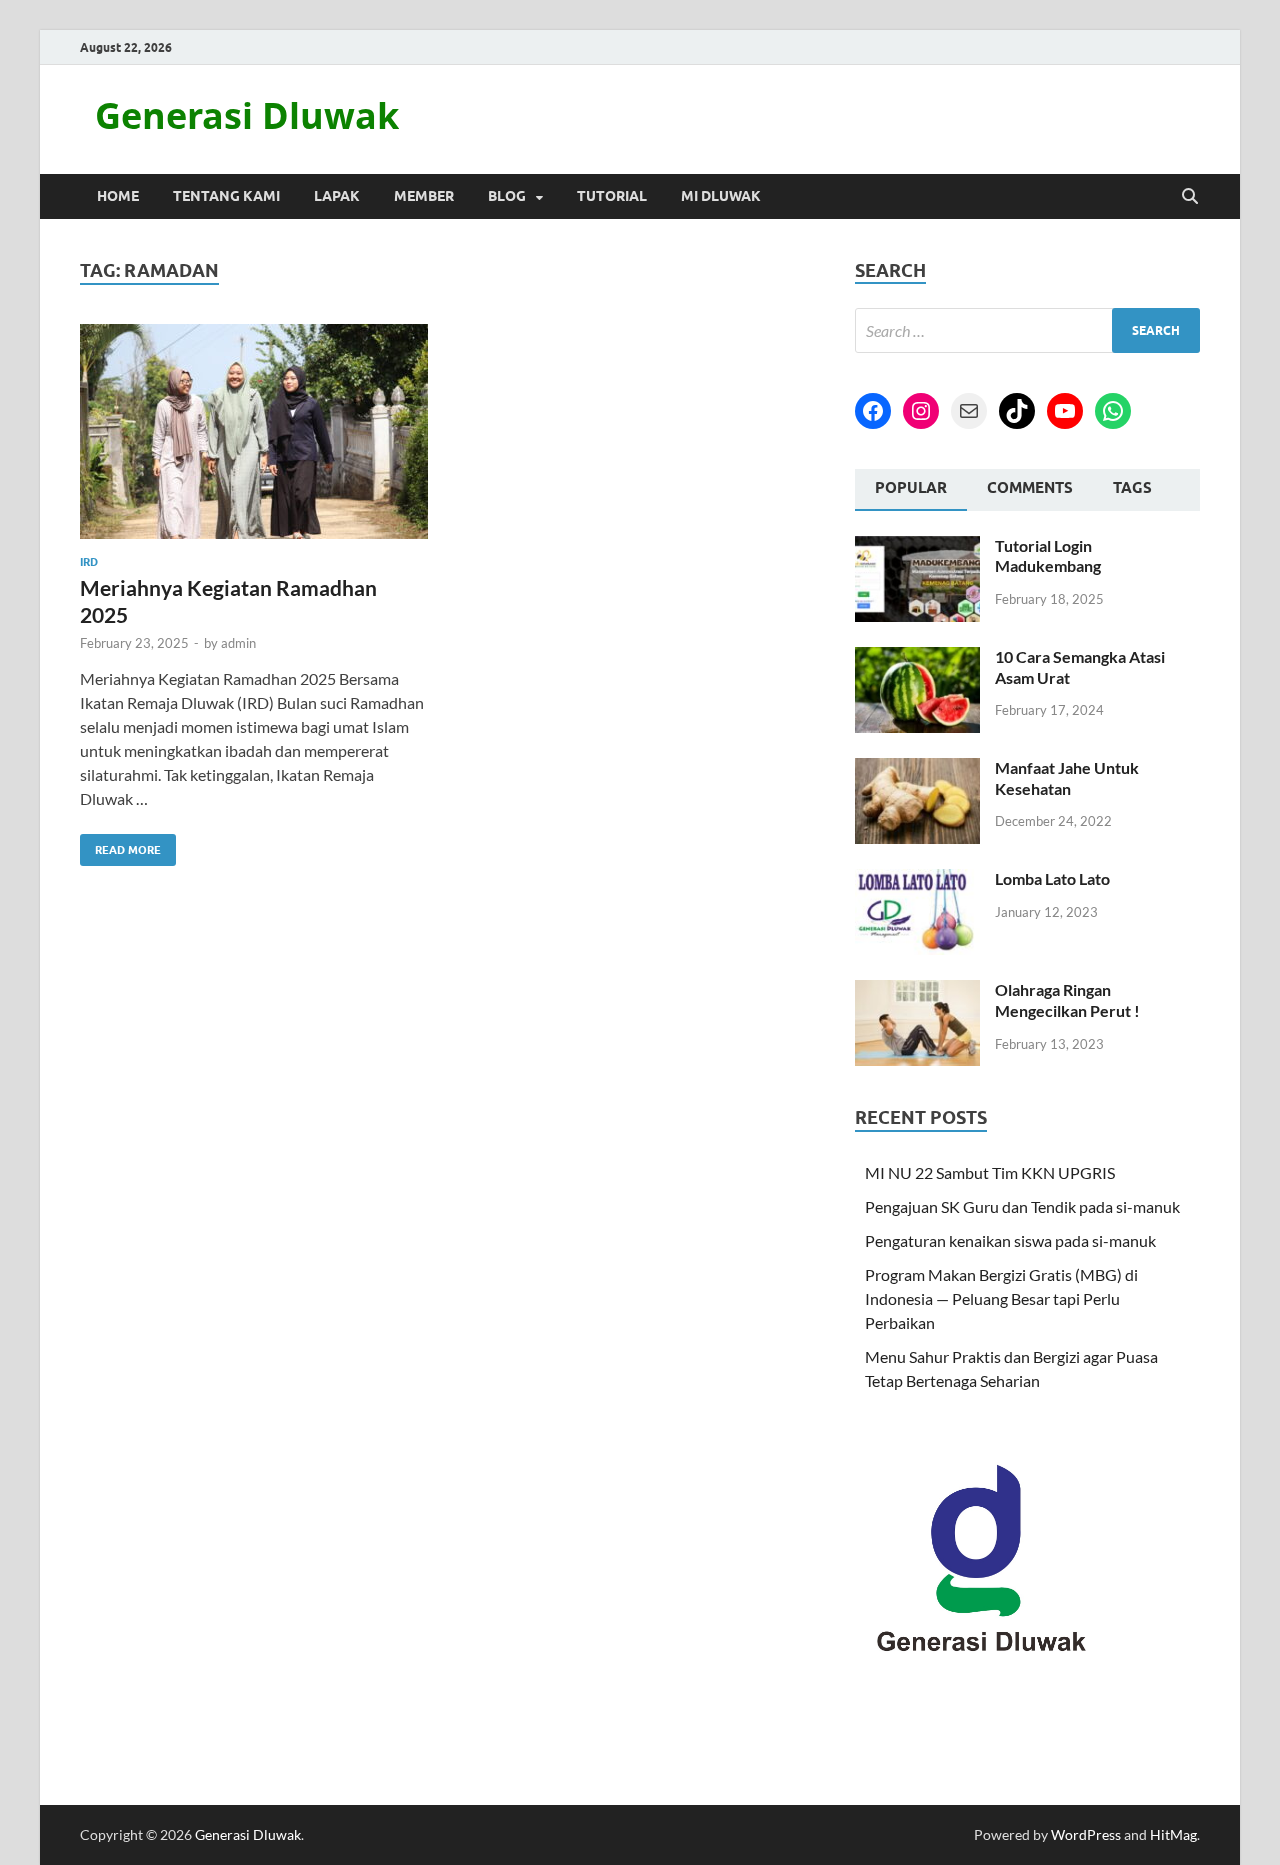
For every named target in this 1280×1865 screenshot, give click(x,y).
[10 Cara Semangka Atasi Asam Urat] (917, 658)
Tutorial (612, 196)
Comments (1030, 488)
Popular (911, 488)
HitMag (1173, 1834)
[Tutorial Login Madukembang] (917, 547)
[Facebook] (873, 411)
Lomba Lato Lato (1052, 878)
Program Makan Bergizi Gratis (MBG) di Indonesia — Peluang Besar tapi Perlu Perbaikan (1001, 1298)
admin (238, 643)
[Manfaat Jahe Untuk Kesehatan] (917, 769)
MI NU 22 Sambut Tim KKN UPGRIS (990, 1172)
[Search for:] (1027, 330)
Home (118, 196)
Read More (120, 845)
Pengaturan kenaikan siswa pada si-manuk (1010, 1240)
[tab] (911, 490)
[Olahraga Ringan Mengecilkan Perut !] (917, 991)
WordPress (1086, 1834)
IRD (89, 562)
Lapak (337, 196)
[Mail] (969, 411)
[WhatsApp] (1113, 411)
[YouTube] (1065, 411)
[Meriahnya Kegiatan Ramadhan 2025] (254, 431)
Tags (1132, 488)
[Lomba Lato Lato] (917, 880)
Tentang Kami (226, 196)
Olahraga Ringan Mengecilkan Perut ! (1067, 1000)
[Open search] (1190, 197)
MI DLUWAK (721, 196)
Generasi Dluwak (247, 115)
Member (424, 196)
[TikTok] (1017, 411)
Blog (507, 196)
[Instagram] (921, 411)
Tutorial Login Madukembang (1048, 556)
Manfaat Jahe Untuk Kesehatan (1067, 778)
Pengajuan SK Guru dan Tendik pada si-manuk (1022, 1206)
